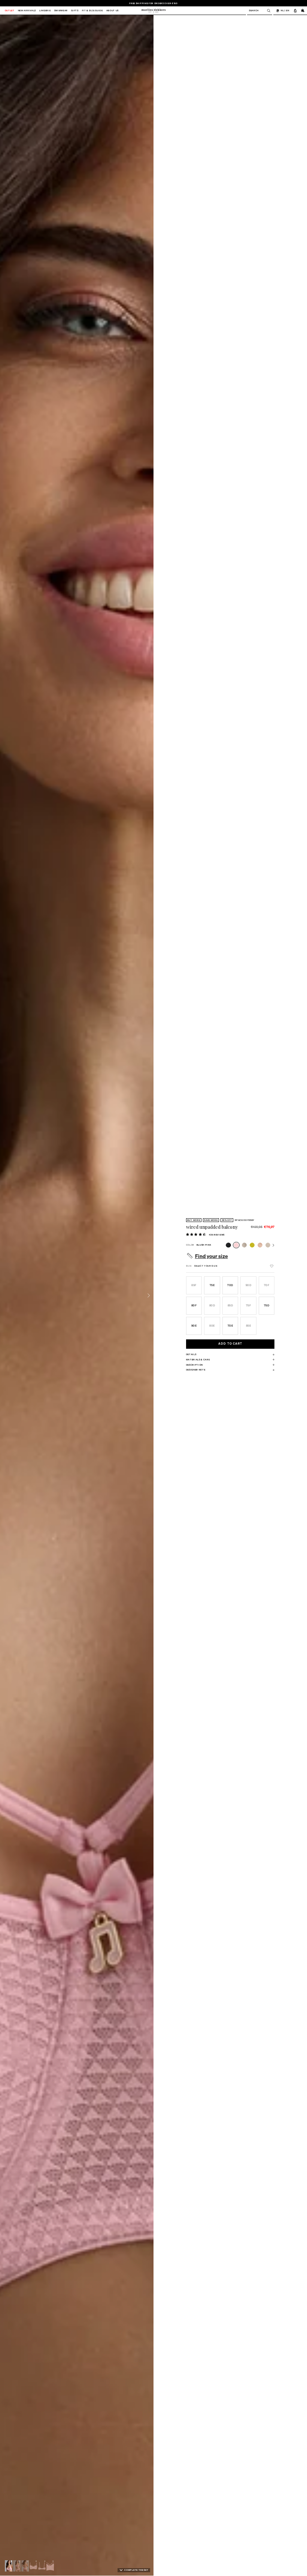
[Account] (295, 10)
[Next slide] (149, 1295)
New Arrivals (27, 11)
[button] (9, 2566)
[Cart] (303, 10)
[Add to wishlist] (272, 1266)
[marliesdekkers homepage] (153, 10)
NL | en (285, 10)
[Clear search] (267, 11)
